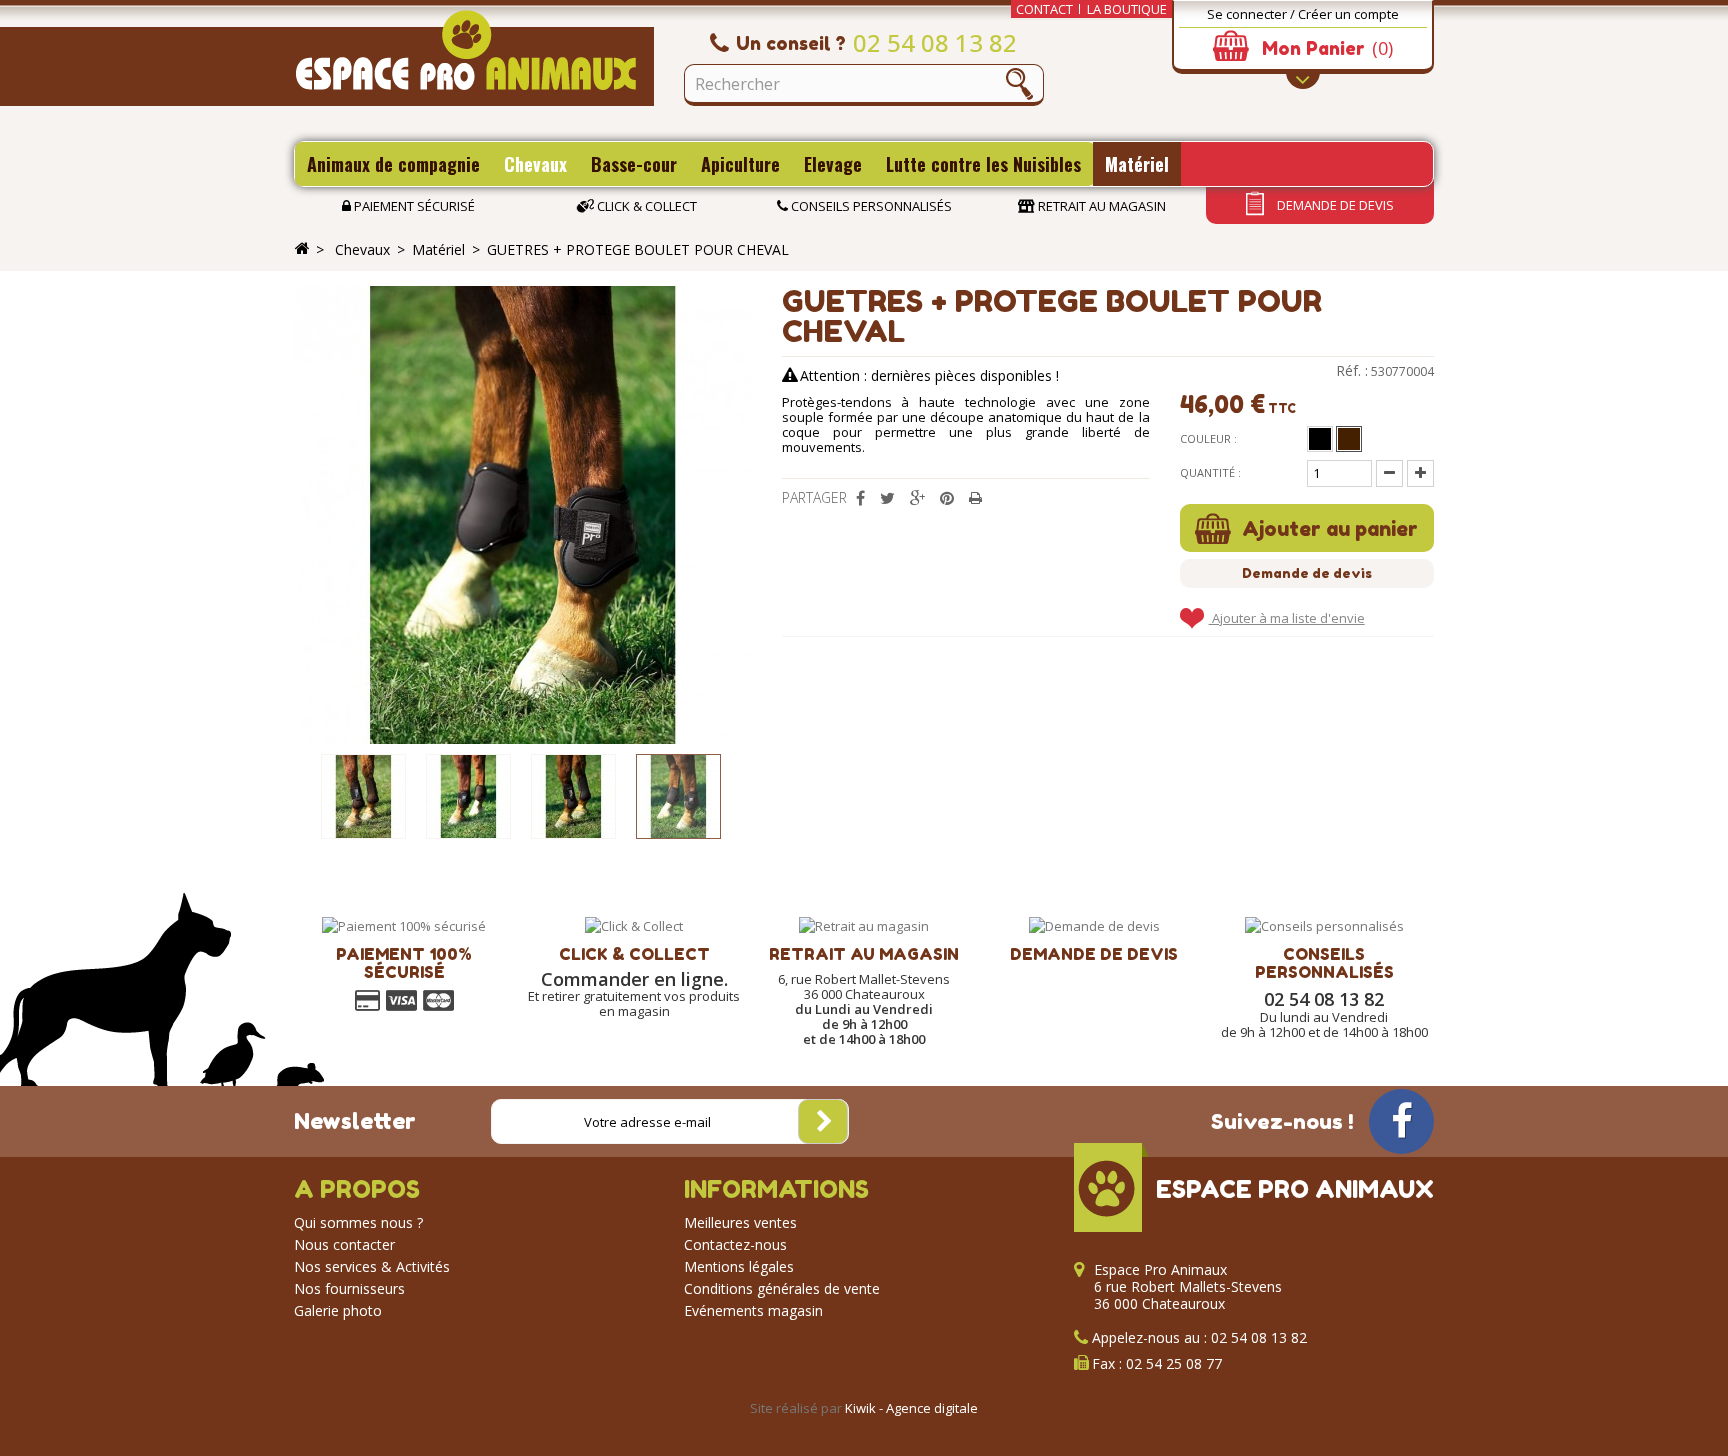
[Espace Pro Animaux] (474, 58)
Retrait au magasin (1100, 206)
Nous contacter (344, 1244)
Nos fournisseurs (349, 1288)
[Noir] (1320, 439)
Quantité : (1210, 472)
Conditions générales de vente (782, 1288)
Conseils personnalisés (870, 206)
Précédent (304, 797)
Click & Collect (645, 206)
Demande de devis (1334, 205)
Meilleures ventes (740, 1222)
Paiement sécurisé (413, 206)
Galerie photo (338, 1310)
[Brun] (1349, 439)
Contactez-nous (735, 1244)
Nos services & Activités (372, 1266)
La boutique (1127, 9)
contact (1044, 9)
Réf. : (1352, 371)
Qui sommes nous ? (358, 1222)
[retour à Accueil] (302, 249)
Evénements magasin (753, 1310)
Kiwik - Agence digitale (911, 1408)
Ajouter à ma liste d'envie (1287, 618)
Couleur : (1208, 438)
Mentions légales (739, 1266)
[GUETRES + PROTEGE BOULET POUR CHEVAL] (363, 796)
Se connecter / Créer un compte (1303, 14)
